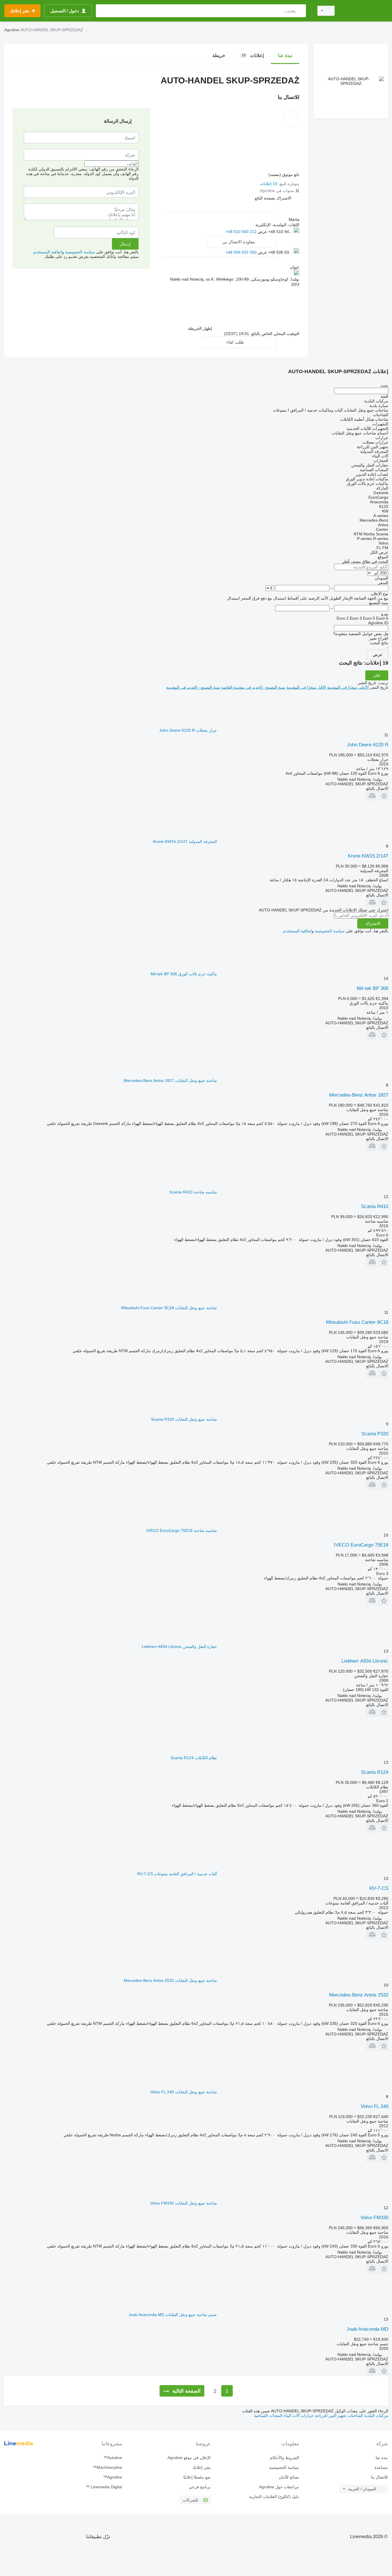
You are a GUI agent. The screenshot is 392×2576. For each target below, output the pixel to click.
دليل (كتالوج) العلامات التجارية (274, 2497)
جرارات (307, 2416)
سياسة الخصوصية (80, 252)
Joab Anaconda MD (367, 2329)
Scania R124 (375, 1772)
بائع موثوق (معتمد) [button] (283, 175)
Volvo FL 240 (374, 2106)
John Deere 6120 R (368, 745)
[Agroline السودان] (365, 11)
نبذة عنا (382, 2458)
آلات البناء (291, 2416)
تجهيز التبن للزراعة (330, 2416)
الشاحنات (355, 2416)
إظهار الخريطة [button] (200, 328)
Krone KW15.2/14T (368, 856)
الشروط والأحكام (285, 2458)
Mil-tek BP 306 (372, 988)
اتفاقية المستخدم (48, 252)
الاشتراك (373, 923)
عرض (378, 655)
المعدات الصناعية (268, 2416)
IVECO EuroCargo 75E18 (361, 1545)
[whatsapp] (213, 231)
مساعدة (381, 2467)
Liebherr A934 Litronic (365, 1661)
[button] (273, 198)
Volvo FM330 (374, 2218)
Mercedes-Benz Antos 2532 (359, 1995)
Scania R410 (375, 1206)
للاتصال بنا (379, 2477)
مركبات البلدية (376, 2416)
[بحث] (300, 11)
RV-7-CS (379, 1888)
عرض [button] (262, 232)
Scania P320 (375, 1434)
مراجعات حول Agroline (279, 2487)
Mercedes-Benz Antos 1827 (359, 1095)
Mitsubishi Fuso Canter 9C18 (357, 1322)
